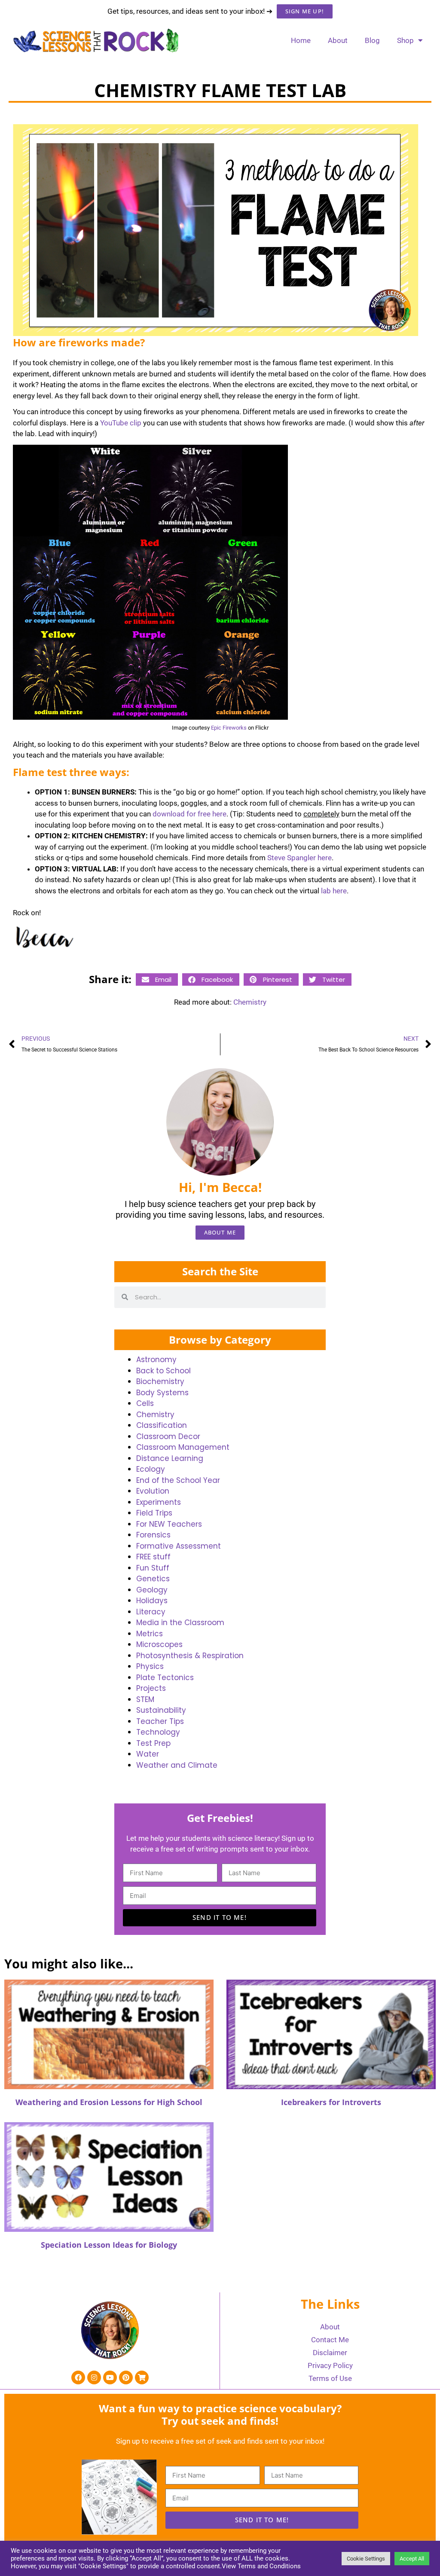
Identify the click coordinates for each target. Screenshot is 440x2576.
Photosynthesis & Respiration (190, 1656)
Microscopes (159, 1644)
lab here (334, 891)
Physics (150, 1666)
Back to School (163, 1371)
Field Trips (154, 1513)
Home (301, 40)
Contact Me (330, 2340)
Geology (152, 1590)
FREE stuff (153, 1557)
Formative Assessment (179, 1546)
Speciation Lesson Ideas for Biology (109, 2245)
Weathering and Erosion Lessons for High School (109, 2102)
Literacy (151, 1612)
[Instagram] (94, 2377)
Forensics (153, 1535)
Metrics (150, 1634)
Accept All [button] (412, 2559)
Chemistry (250, 1002)
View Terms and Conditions (261, 2566)
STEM (145, 1699)
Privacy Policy (330, 2365)
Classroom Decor (168, 1436)
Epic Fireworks (229, 728)
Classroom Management (183, 1447)
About (338, 40)
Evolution (153, 1491)
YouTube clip (121, 423)
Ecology (151, 1469)
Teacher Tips (160, 1721)
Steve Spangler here (299, 858)
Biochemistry (160, 1381)
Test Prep (153, 1743)
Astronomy (156, 1360)
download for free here (189, 814)
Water (148, 1754)
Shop (405, 40)
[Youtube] (110, 2377)
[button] (157, 979)
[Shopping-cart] (142, 2377)
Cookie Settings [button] (366, 2559)
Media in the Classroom (180, 1623)
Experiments (159, 1502)
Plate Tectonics (165, 1678)
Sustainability (161, 1710)
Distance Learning (170, 1458)
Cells (145, 1403)
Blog (372, 40)
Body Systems (162, 1393)
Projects (151, 1688)
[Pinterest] (126, 2377)
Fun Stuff (153, 1568)
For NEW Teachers (169, 1524)
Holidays (152, 1601)
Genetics (153, 1579)
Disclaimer (330, 2353)
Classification (162, 1425)
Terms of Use (330, 2378)
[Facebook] (78, 2377)
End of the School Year (178, 1480)
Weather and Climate (177, 1765)
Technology (158, 1732)
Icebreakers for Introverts (331, 2102)
